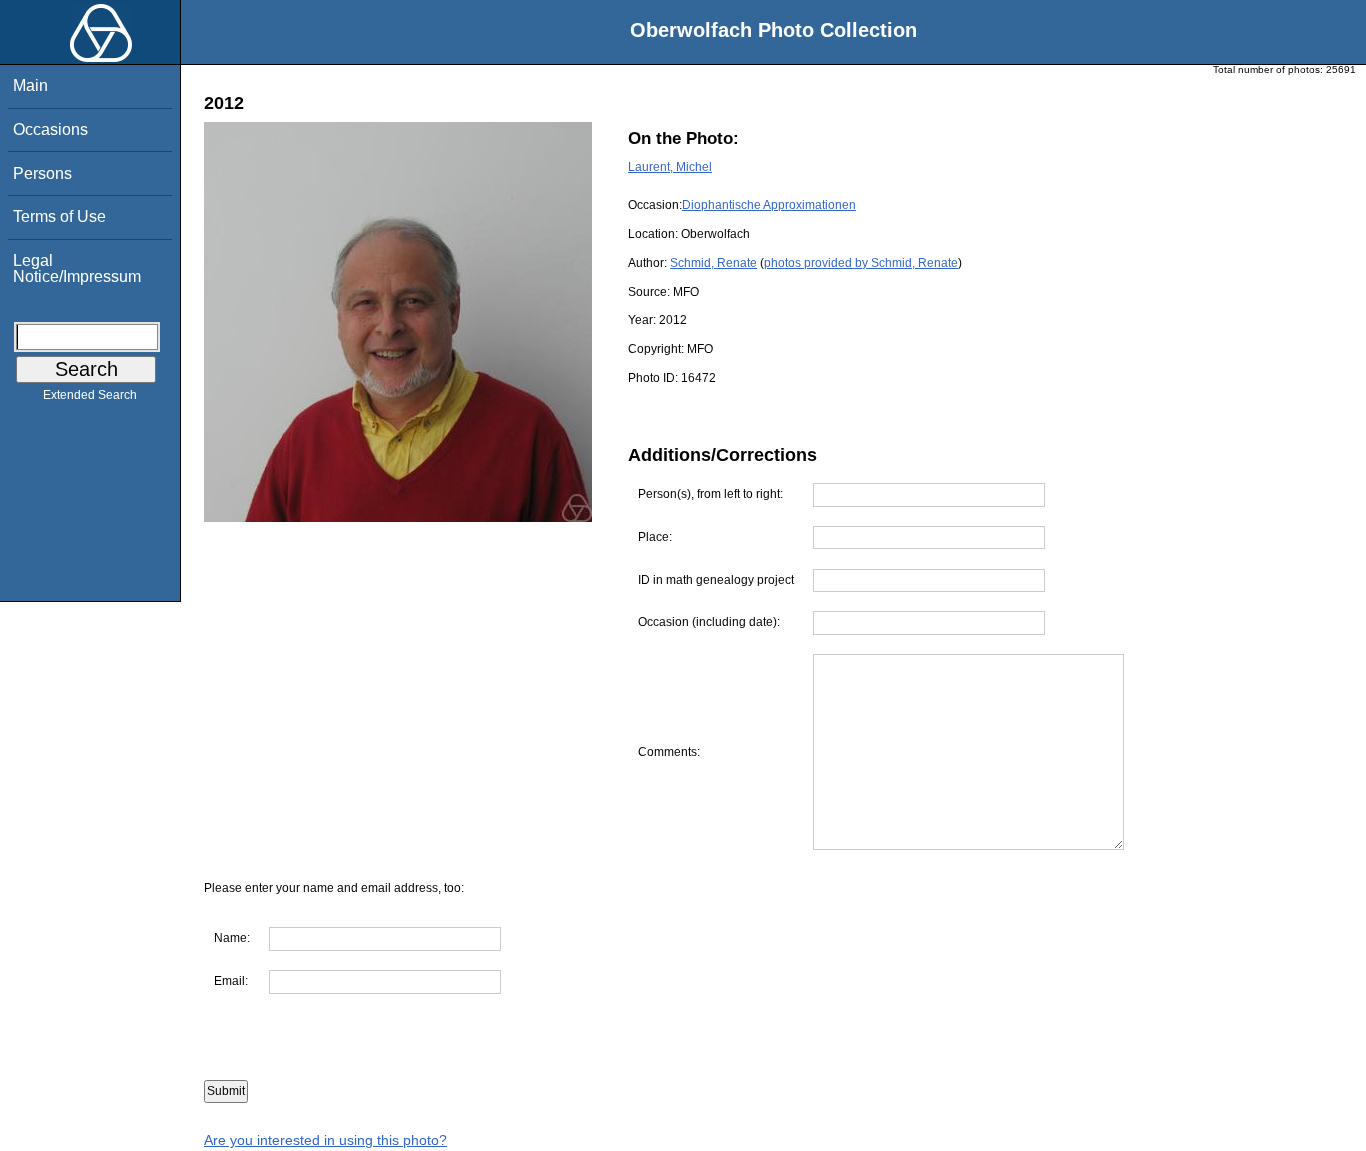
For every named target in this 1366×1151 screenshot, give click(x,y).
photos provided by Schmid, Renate (861, 263)
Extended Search (90, 395)
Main (30, 85)
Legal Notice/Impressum (77, 268)
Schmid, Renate (713, 263)
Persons (42, 173)
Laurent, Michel (670, 167)
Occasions (50, 129)
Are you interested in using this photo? (325, 1140)
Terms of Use (59, 216)
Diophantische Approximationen (769, 205)
